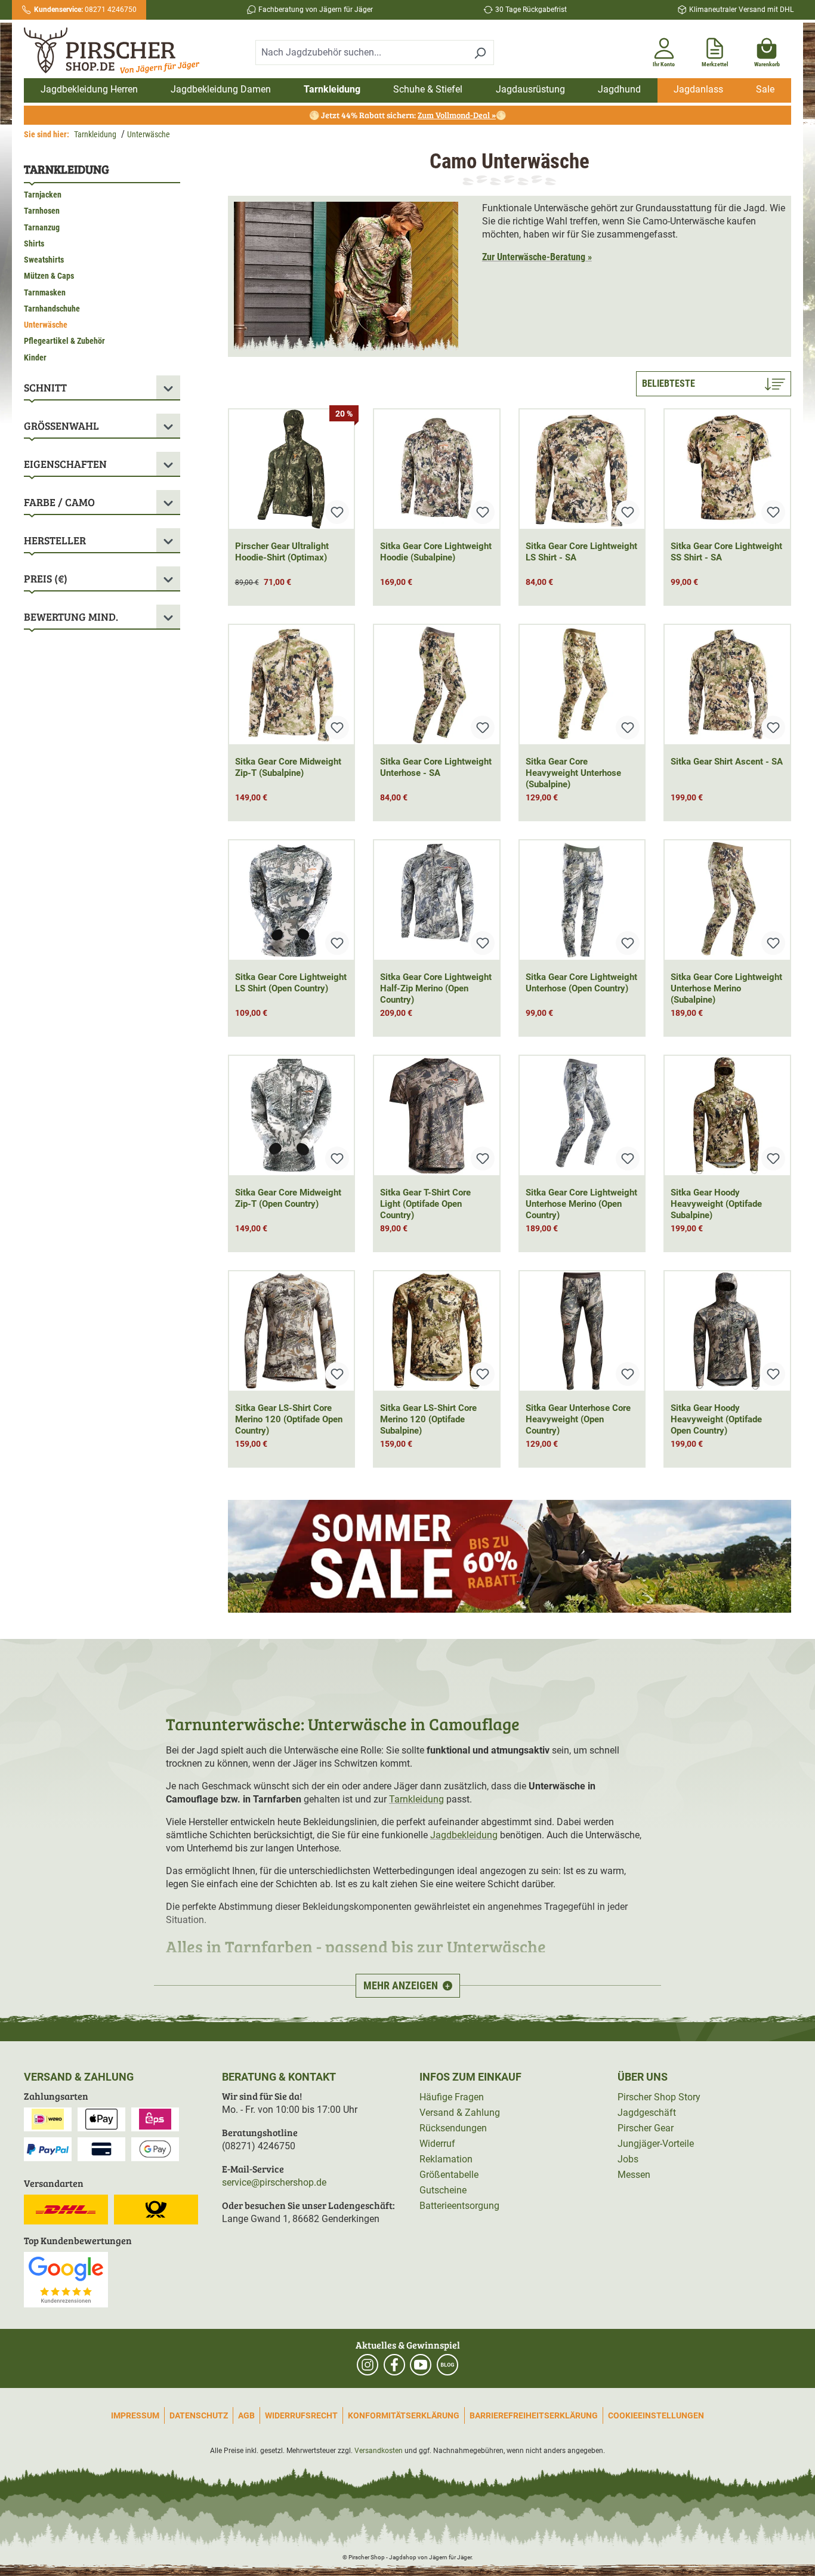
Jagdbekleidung (464, 1835)
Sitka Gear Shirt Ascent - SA (727, 762)
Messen (634, 2175)
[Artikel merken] (337, 512)
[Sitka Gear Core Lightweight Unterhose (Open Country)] (582, 900)
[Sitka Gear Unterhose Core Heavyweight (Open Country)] (582, 1331)
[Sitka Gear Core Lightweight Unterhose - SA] (437, 685)
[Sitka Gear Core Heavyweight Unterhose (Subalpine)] (582, 685)
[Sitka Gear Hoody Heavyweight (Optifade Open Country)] (727, 1331)
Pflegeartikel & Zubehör (64, 341)
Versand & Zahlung (460, 2113)
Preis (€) (46, 578)
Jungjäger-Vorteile (656, 2144)
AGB (246, 2415)
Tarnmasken (45, 292)
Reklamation (446, 2159)
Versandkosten (379, 2451)
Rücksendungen (453, 2128)
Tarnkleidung (67, 169)
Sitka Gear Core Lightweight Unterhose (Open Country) (581, 983)
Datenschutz (199, 2415)
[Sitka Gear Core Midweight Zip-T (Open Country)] (292, 1116)
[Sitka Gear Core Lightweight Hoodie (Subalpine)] (437, 469)
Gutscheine (443, 2190)
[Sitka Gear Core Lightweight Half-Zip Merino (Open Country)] (437, 900)
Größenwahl (61, 426)
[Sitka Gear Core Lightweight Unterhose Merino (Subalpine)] (727, 900)
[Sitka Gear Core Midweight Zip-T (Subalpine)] (292, 685)
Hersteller (55, 540)
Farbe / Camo (59, 502)
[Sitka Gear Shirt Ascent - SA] (727, 685)
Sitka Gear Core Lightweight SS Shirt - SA (726, 552)
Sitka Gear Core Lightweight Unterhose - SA (436, 767)
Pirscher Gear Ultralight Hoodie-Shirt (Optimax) (282, 552)
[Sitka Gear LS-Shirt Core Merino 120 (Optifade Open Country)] (292, 1331)
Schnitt (45, 387)
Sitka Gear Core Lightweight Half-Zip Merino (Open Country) (436, 988)
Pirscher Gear (646, 2128)
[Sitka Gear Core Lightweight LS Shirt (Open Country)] (292, 900)
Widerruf (437, 2144)
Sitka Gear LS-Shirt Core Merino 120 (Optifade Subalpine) (428, 1419)
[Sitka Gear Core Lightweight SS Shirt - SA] (727, 469)
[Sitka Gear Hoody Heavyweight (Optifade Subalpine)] (727, 1116)
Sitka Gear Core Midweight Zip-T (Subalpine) (288, 767)
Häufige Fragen (452, 2097)
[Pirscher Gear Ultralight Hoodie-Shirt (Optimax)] (292, 469)
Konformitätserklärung (404, 2415)
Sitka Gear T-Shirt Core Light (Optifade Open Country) (425, 1204)
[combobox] (361, 53)
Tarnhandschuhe (52, 309)
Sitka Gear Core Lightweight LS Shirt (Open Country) (291, 983)
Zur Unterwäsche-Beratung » (537, 257)
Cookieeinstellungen (656, 2415)
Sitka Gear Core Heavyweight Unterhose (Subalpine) (573, 773)
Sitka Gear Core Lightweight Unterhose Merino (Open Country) (581, 1204)
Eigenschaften (65, 464)
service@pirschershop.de (274, 2182)
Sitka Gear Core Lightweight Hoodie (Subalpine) (436, 552)
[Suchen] (480, 53)
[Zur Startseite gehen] (116, 51)
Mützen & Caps (49, 276)
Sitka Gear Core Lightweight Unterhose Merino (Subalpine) (726, 988)
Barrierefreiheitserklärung (534, 2415)
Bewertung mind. (71, 617)
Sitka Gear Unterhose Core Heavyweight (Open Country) (578, 1419)
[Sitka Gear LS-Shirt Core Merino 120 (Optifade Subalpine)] (437, 1331)
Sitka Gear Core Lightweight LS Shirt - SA (581, 552)
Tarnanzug (42, 227)
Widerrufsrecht (301, 2415)
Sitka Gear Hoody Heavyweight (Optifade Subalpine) (716, 1204)
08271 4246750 (85, 10)
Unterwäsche (46, 325)
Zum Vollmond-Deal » (457, 115)
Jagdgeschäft (647, 2113)
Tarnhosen (42, 211)
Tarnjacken (43, 195)
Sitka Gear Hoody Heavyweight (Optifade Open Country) (716, 1419)
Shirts (34, 244)
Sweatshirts (44, 260)
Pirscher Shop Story (659, 2097)
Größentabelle (449, 2175)
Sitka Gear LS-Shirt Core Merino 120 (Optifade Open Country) (289, 1419)
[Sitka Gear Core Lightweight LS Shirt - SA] (582, 469)
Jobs (628, 2159)
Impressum (135, 2415)
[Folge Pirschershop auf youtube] (421, 2365)
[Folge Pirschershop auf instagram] (368, 2365)
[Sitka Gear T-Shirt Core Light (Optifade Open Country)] (437, 1116)
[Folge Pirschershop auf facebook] (394, 2365)
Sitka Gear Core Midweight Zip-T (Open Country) (288, 1198)
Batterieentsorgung (459, 2206)
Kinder (35, 358)
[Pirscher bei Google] (66, 2279)
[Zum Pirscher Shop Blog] (447, 2365)
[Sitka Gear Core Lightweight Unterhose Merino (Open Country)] (582, 1116)
